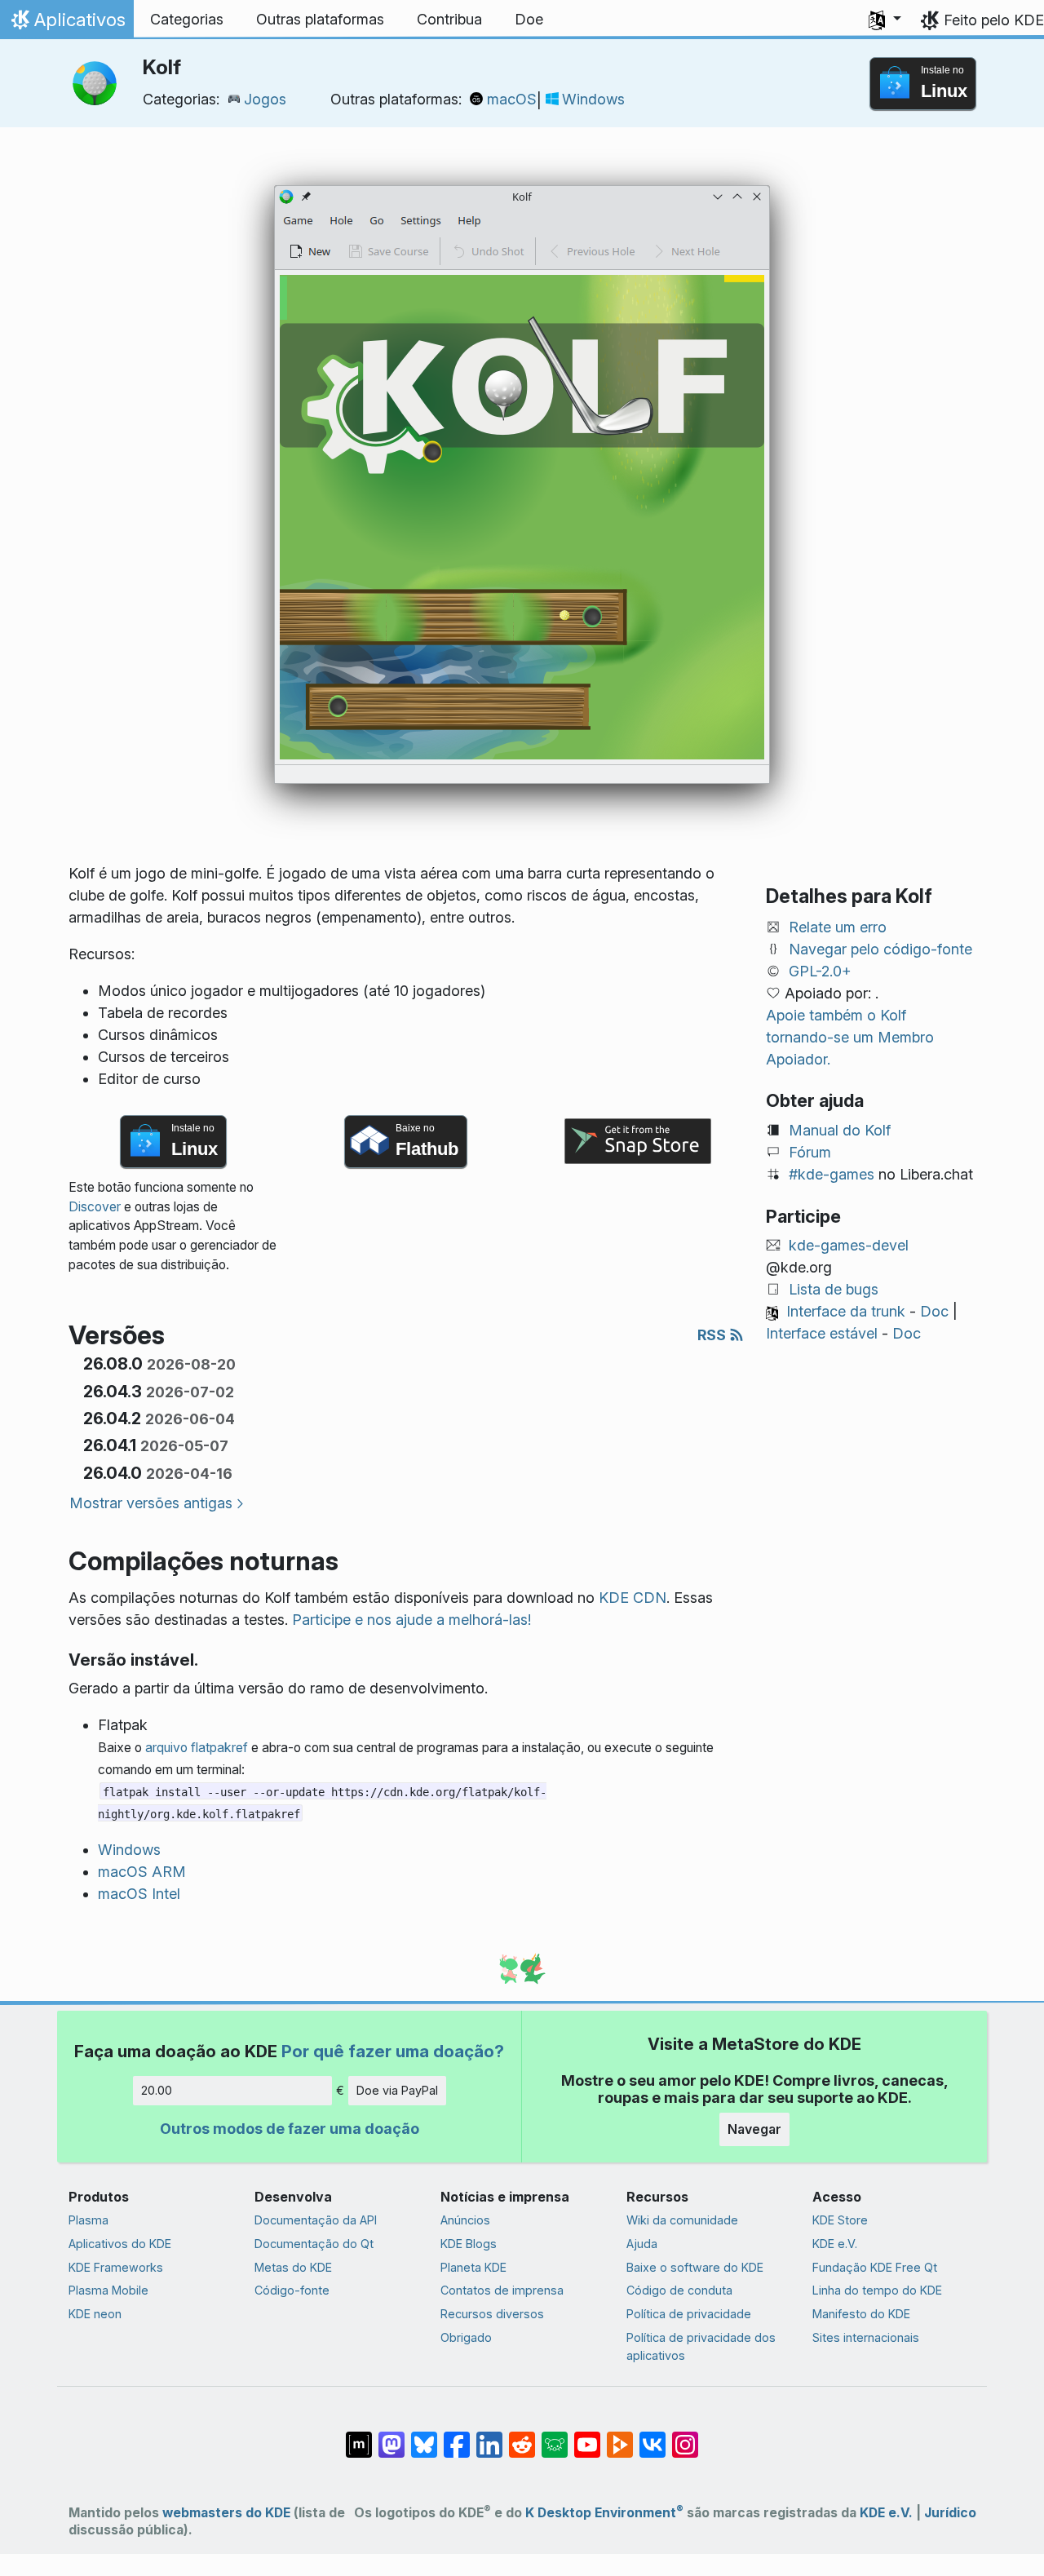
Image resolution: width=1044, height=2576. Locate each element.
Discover (95, 1207)
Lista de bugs (834, 1289)
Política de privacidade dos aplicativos (701, 2346)
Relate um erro (838, 927)
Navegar (754, 2129)
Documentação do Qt (314, 2244)
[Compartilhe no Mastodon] (391, 2437)
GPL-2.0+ (820, 971)
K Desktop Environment (604, 2513)
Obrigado (466, 2337)
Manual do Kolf (840, 1130)
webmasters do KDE (226, 2513)
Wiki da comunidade (682, 2220)
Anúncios (465, 2220)
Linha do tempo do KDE (877, 2290)
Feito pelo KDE (994, 20)
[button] (885, 20)
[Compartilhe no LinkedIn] (489, 2437)
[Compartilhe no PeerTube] (620, 2437)
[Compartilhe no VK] (652, 2437)
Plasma (88, 2220)
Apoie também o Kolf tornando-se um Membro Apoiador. (850, 1037)
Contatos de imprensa (502, 2290)
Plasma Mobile (108, 2290)
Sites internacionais (866, 2337)
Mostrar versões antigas (151, 1503)
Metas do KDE (293, 2267)
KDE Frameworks (116, 2267)
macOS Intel (139, 1894)
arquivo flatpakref (197, 1748)
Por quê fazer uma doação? (393, 2051)
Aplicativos (66, 24)
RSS (713, 1335)
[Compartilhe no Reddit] (522, 2437)
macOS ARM (142, 1872)
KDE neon (95, 2314)
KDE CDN (633, 1598)
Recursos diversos (492, 2314)
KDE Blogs (469, 2244)
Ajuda (642, 2244)
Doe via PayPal (397, 2090)
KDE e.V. (835, 2244)
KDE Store (840, 2220)
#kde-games (832, 1174)
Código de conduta (679, 2290)
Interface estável (822, 1333)
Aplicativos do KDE (120, 2244)
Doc (934, 1311)
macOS (512, 99)
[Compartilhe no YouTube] (587, 2437)
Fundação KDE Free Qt (875, 2267)
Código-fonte (292, 2290)
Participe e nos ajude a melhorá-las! (411, 1620)
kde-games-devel (849, 1245)
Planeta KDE (473, 2267)
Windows (593, 99)
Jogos (265, 99)
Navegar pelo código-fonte (880, 949)
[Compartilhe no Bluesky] (424, 2437)
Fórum (810, 1152)
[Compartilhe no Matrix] (359, 2437)
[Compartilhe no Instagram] (685, 2437)
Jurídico (950, 2513)
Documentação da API (316, 2220)
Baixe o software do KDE (695, 2267)
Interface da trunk (846, 1311)
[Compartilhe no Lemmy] (555, 2437)
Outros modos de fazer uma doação (290, 2129)
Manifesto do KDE (861, 2314)
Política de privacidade (689, 2314)
